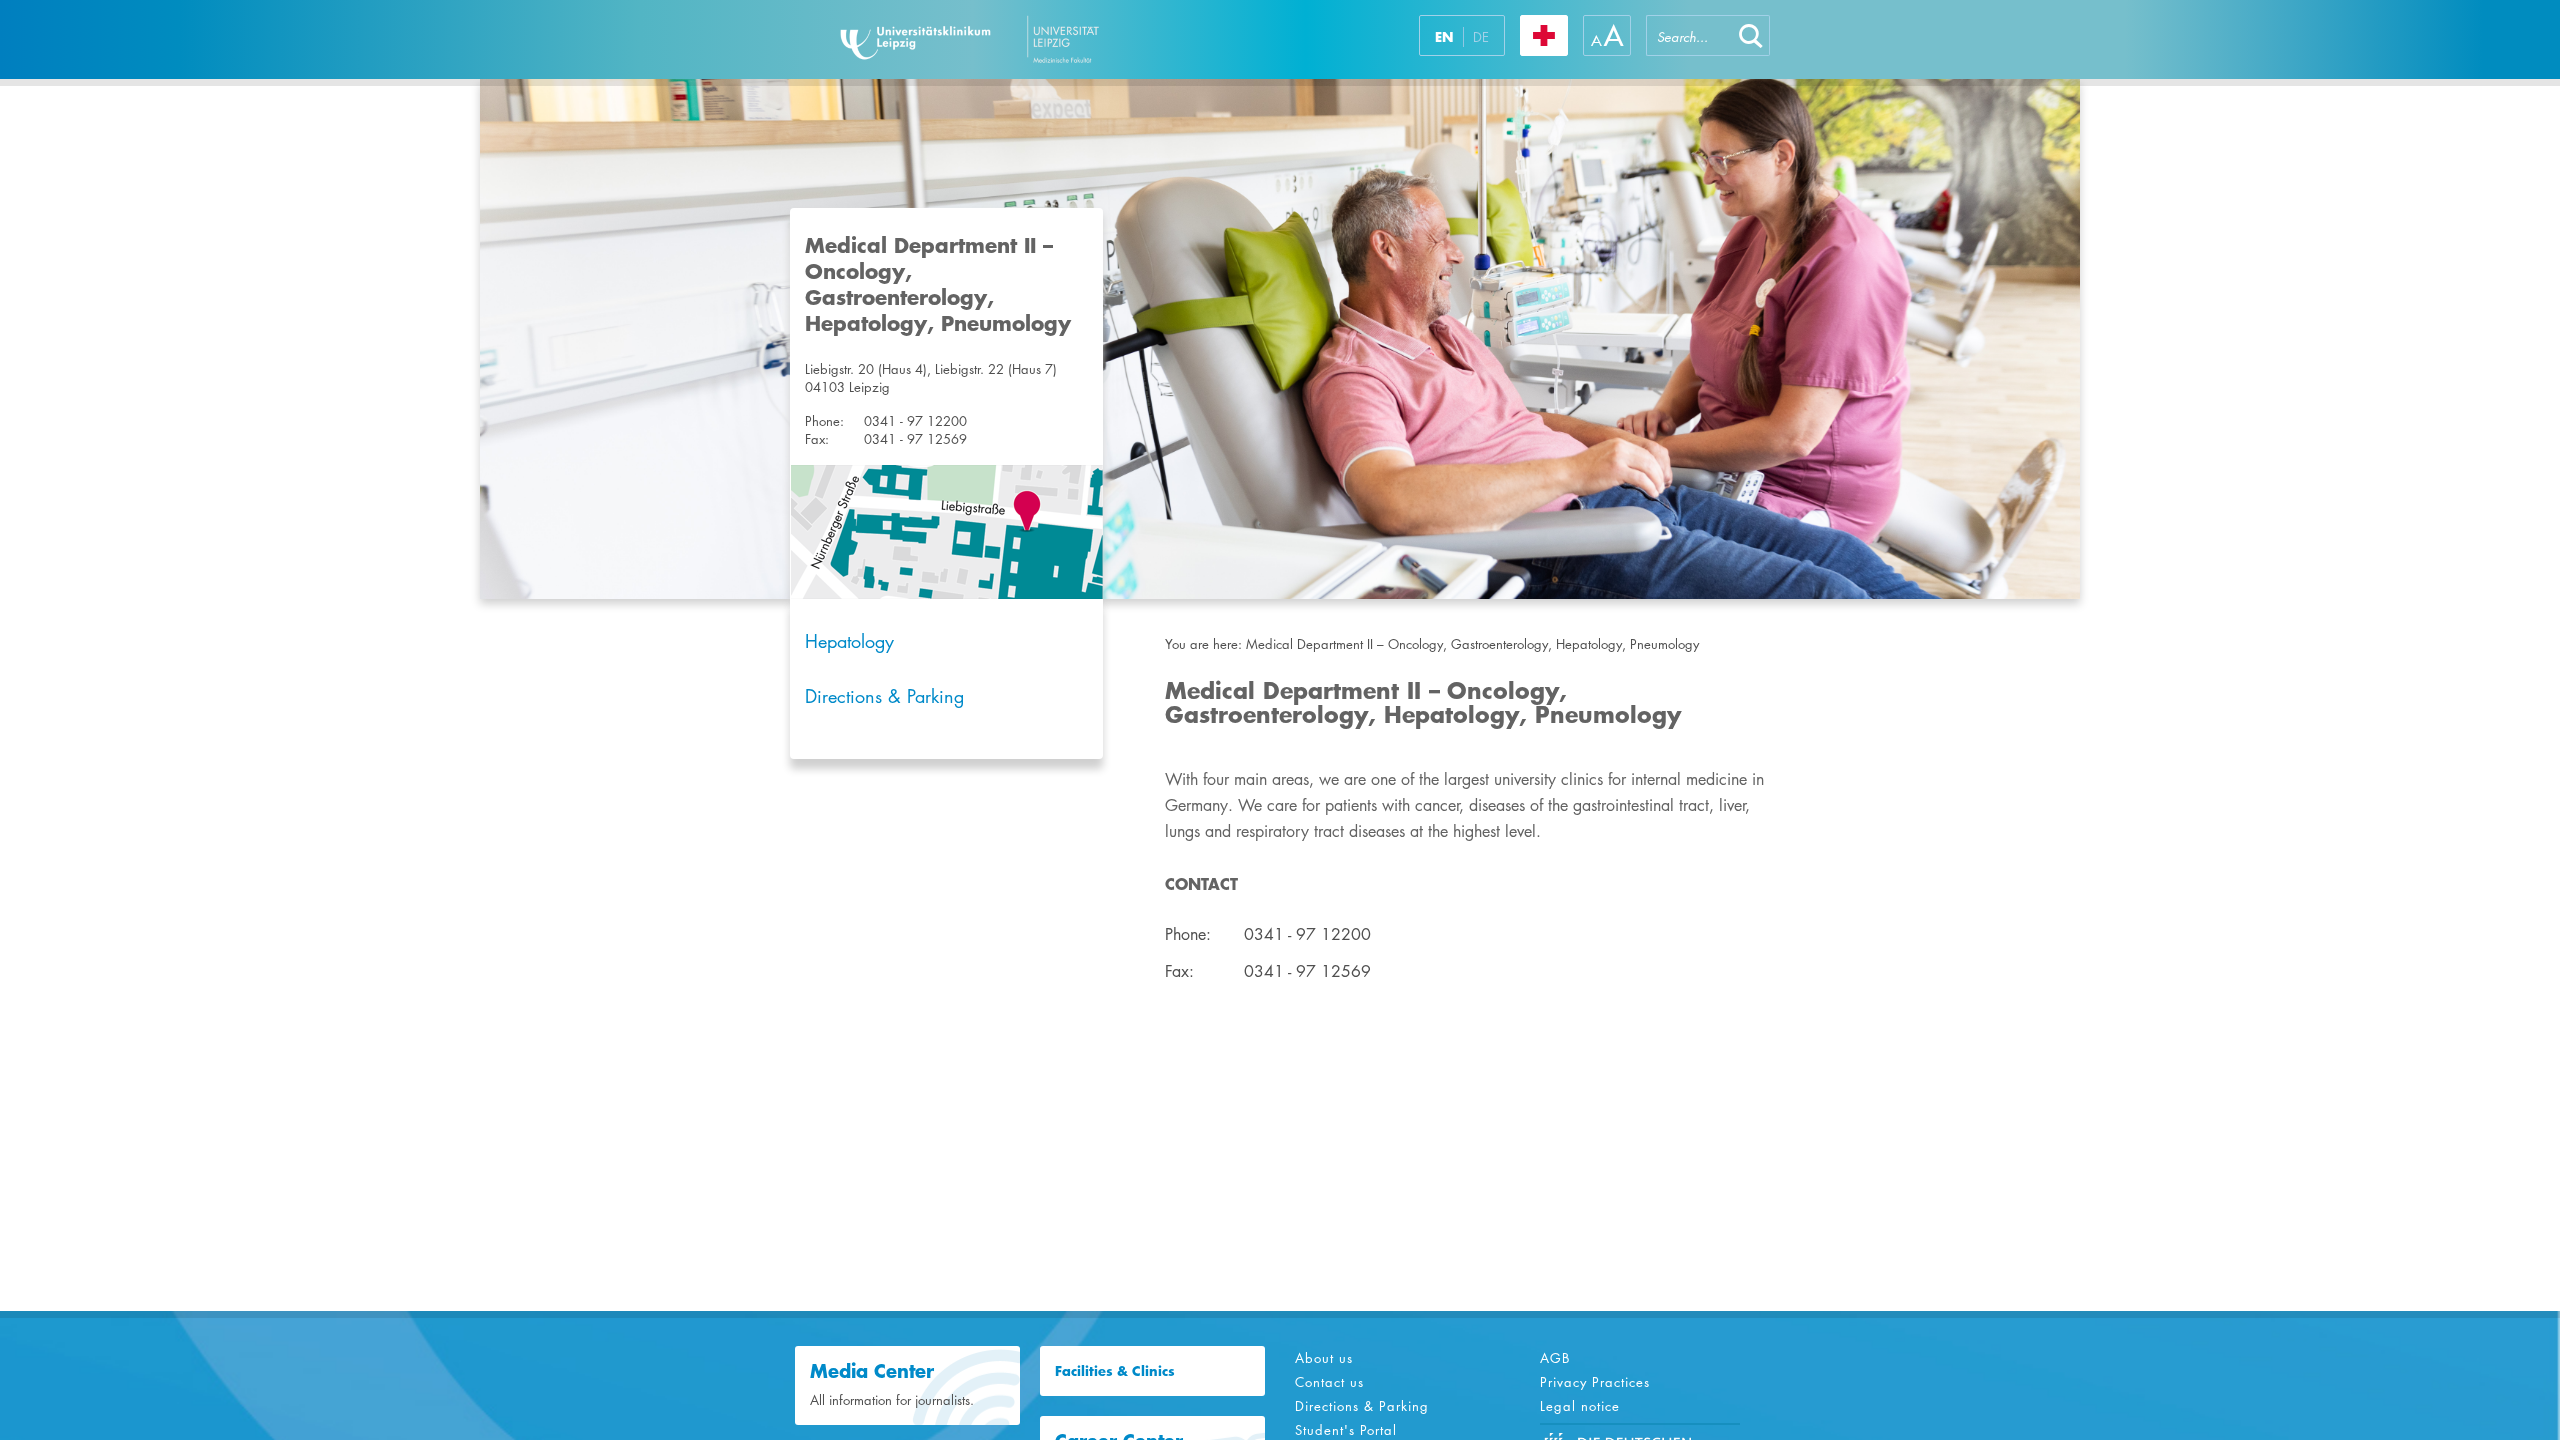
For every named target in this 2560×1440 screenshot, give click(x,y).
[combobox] (1689, 35)
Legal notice (1580, 1406)
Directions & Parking (884, 696)
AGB (1555, 1358)
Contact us (1329, 1382)
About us (1324, 1358)
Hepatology (849, 641)
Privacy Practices (1595, 1382)
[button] (1751, 35)
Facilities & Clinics (1115, 1371)
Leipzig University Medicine (1029, 39)
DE (1481, 37)
